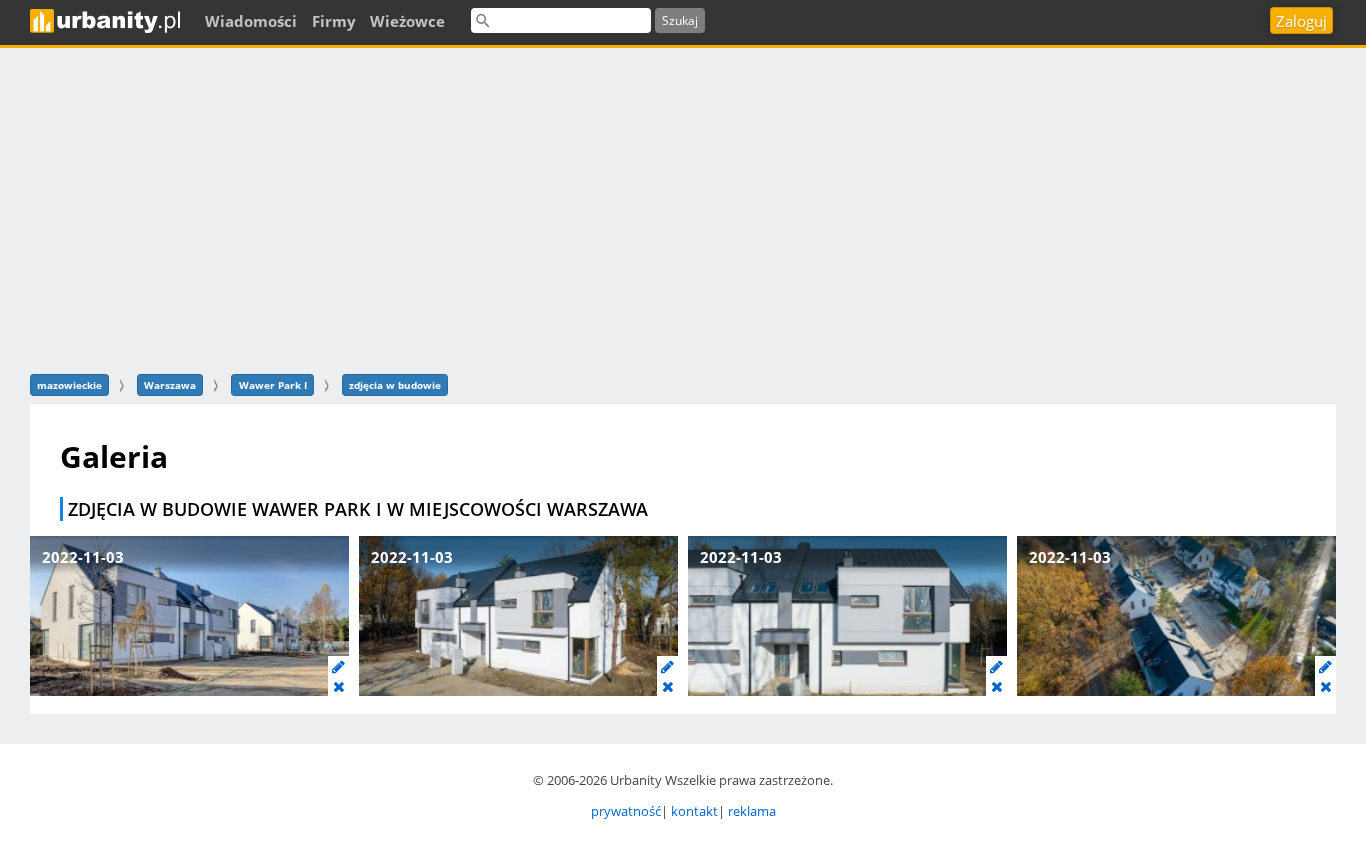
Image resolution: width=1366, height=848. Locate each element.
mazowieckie (69, 385)
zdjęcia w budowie (395, 385)
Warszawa (170, 385)
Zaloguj (1301, 21)
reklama (752, 811)
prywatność (626, 811)
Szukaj (680, 20)
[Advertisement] (683, 208)
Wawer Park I (273, 385)
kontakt (694, 811)
